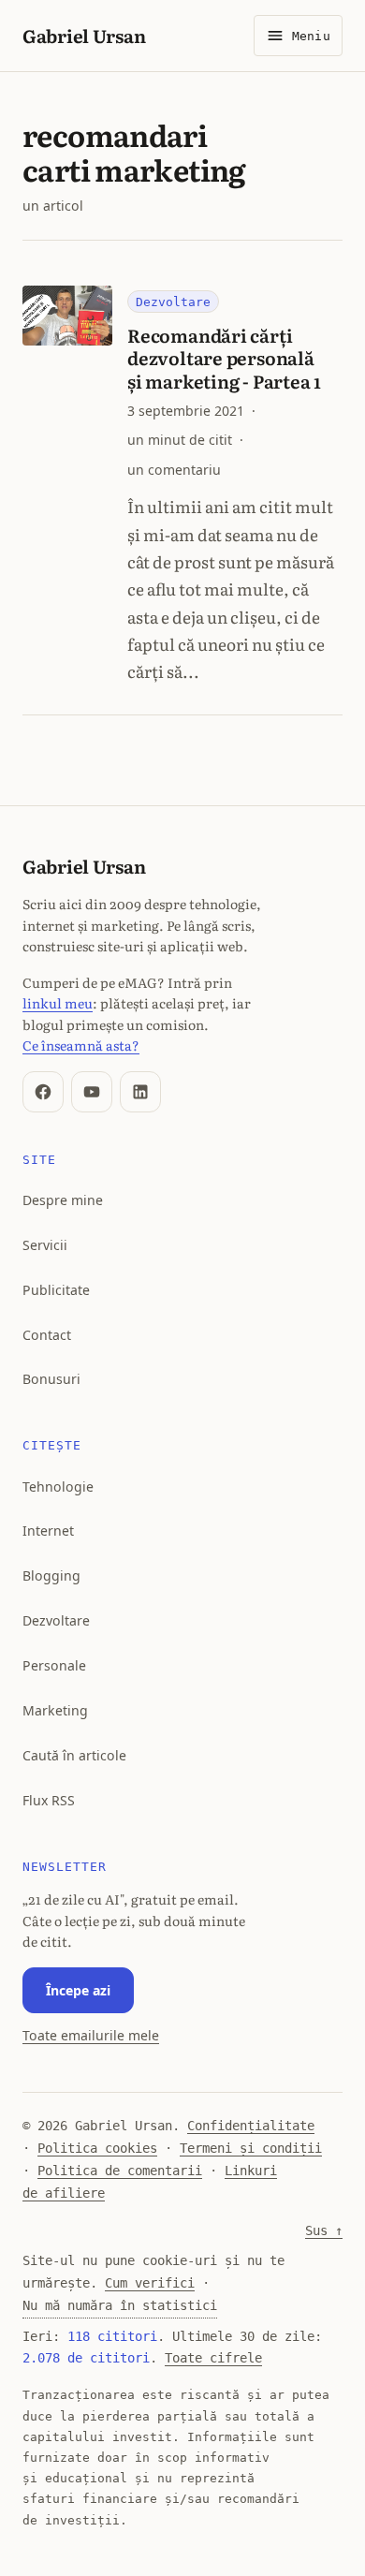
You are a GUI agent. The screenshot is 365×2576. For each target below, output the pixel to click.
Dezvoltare (173, 302)
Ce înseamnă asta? (81, 1045)
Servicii (45, 1245)
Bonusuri (51, 1379)
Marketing (55, 1710)
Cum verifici (150, 2283)
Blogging (51, 1575)
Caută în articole (74, 1755)
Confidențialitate (251, 2126)
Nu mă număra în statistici (120, 2305)
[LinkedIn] (140, 1092)
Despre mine (63, 1200)
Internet (48, 1531)
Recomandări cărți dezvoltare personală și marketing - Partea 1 (224, 357)
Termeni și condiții (251, 2148)
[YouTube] (92, 1092)
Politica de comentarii (120, 2171)
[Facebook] (43, 1092)
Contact (47, 1335)
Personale (54, 1665)
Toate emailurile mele (91, 2035)
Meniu (311, 36)
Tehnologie (58, 1487)
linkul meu (58, 1002)
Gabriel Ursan (84, 35)
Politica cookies (97, 2148)
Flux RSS (49, 1800)
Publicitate (56, 1290)
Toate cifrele (213, 2358)
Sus (324, 2230)
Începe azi (78, 1990)
